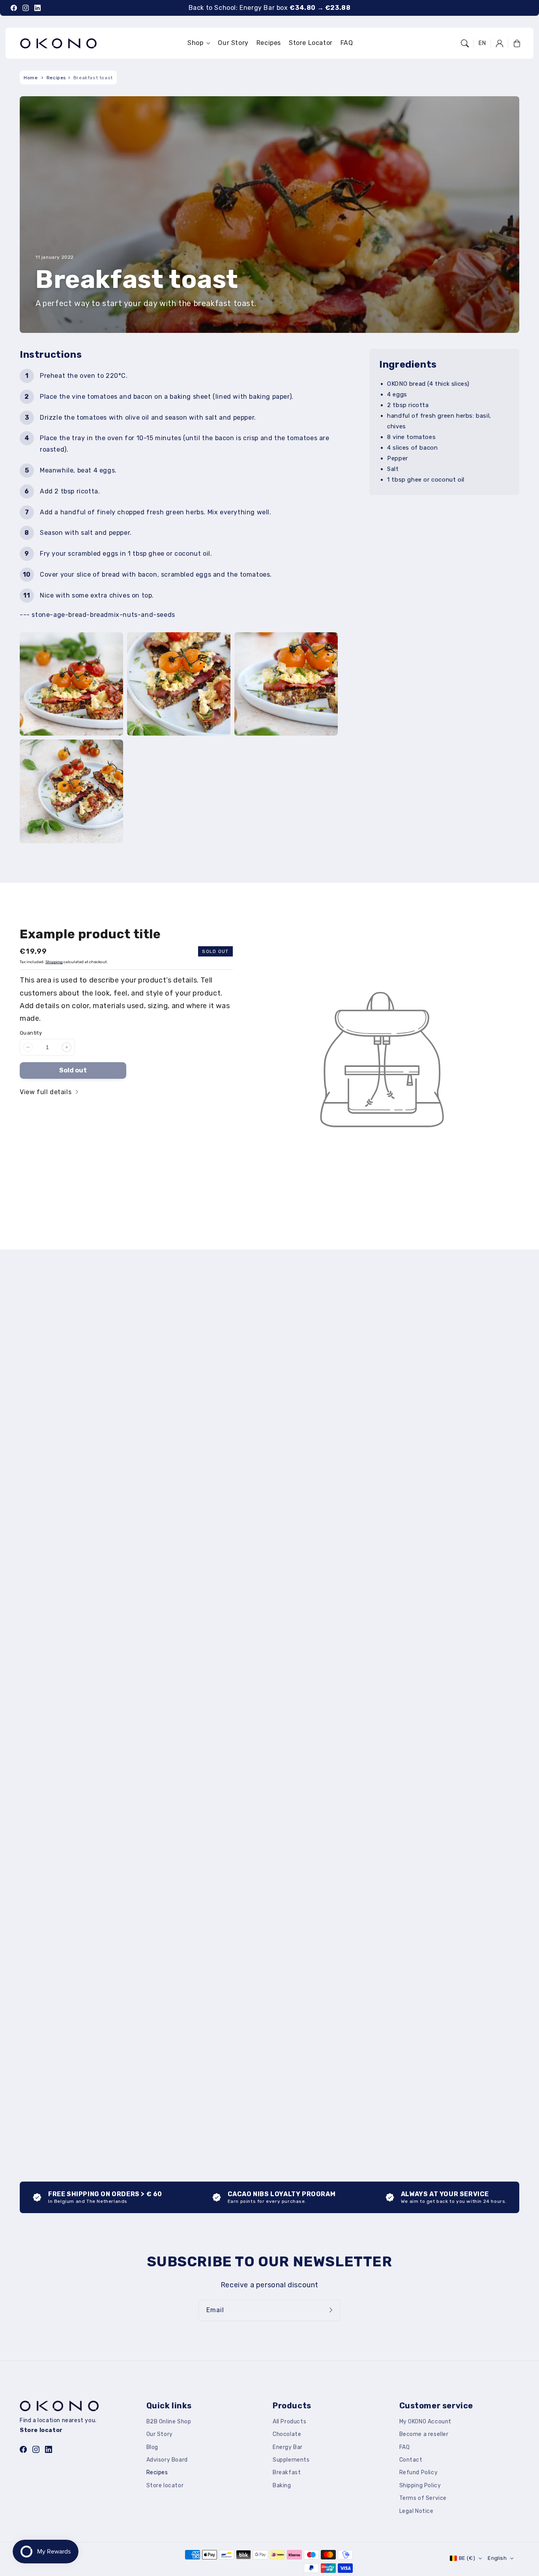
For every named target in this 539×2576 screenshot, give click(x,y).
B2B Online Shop (169, 2422)
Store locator (165, 2485)
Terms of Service (423, 2498)
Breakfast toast (93, 78)
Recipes (56, 78)
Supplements (291, 2460)
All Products (289, 2422)
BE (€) (467, 2558)
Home (31, 78)
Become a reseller (424, 2434)
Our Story (160, 2434)
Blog (152, 2447)
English (497, 2558)
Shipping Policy (420, 2485)
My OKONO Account (426, 2422)
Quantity (31, 1033)
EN (482, 43)
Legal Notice (416, 2511)
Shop (195, 43)
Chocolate (287, 2434)
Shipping (54, 962)
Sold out (73, 1070)
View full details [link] (47, 1092)
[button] (465, 43)
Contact (411, 2460)
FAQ (405, 2447)
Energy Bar (288, 2447)
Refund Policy (419, 2472)
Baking (282, 2485)
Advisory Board (167, 2460)
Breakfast (287, 2472)
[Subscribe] (332, 2310)
